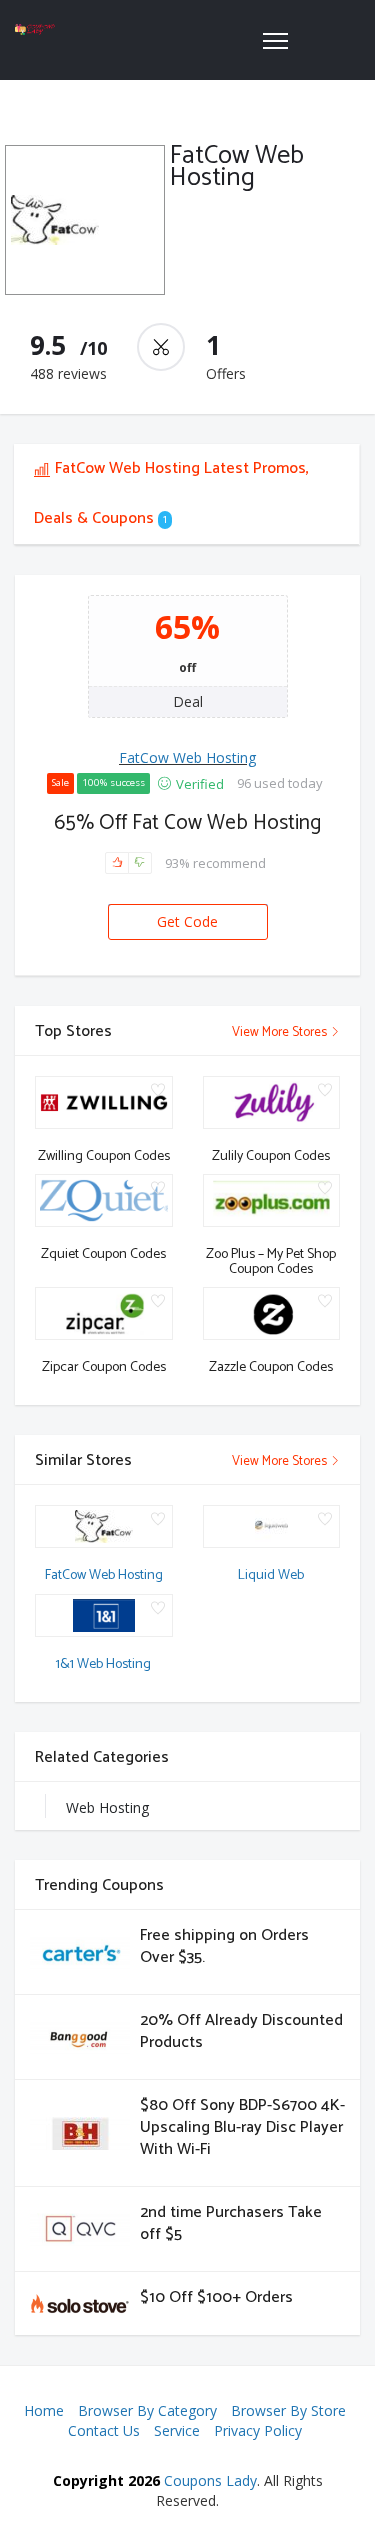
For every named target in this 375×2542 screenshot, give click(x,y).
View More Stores (281, 1032)
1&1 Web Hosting (103, 1664)
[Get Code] (188, 905)
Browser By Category (147, 2410)
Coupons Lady (210, 2480)
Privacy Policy (258, 2430)
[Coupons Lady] (35, 29)
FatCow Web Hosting (187, 757)
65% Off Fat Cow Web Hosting (187, 823)
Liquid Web (271, 1575)
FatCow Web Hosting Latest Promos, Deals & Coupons (171, 493)
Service (177, 2430)
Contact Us (104, 2430)
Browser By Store (288, 2410)
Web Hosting (107, 1807)
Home (44, 2410)
